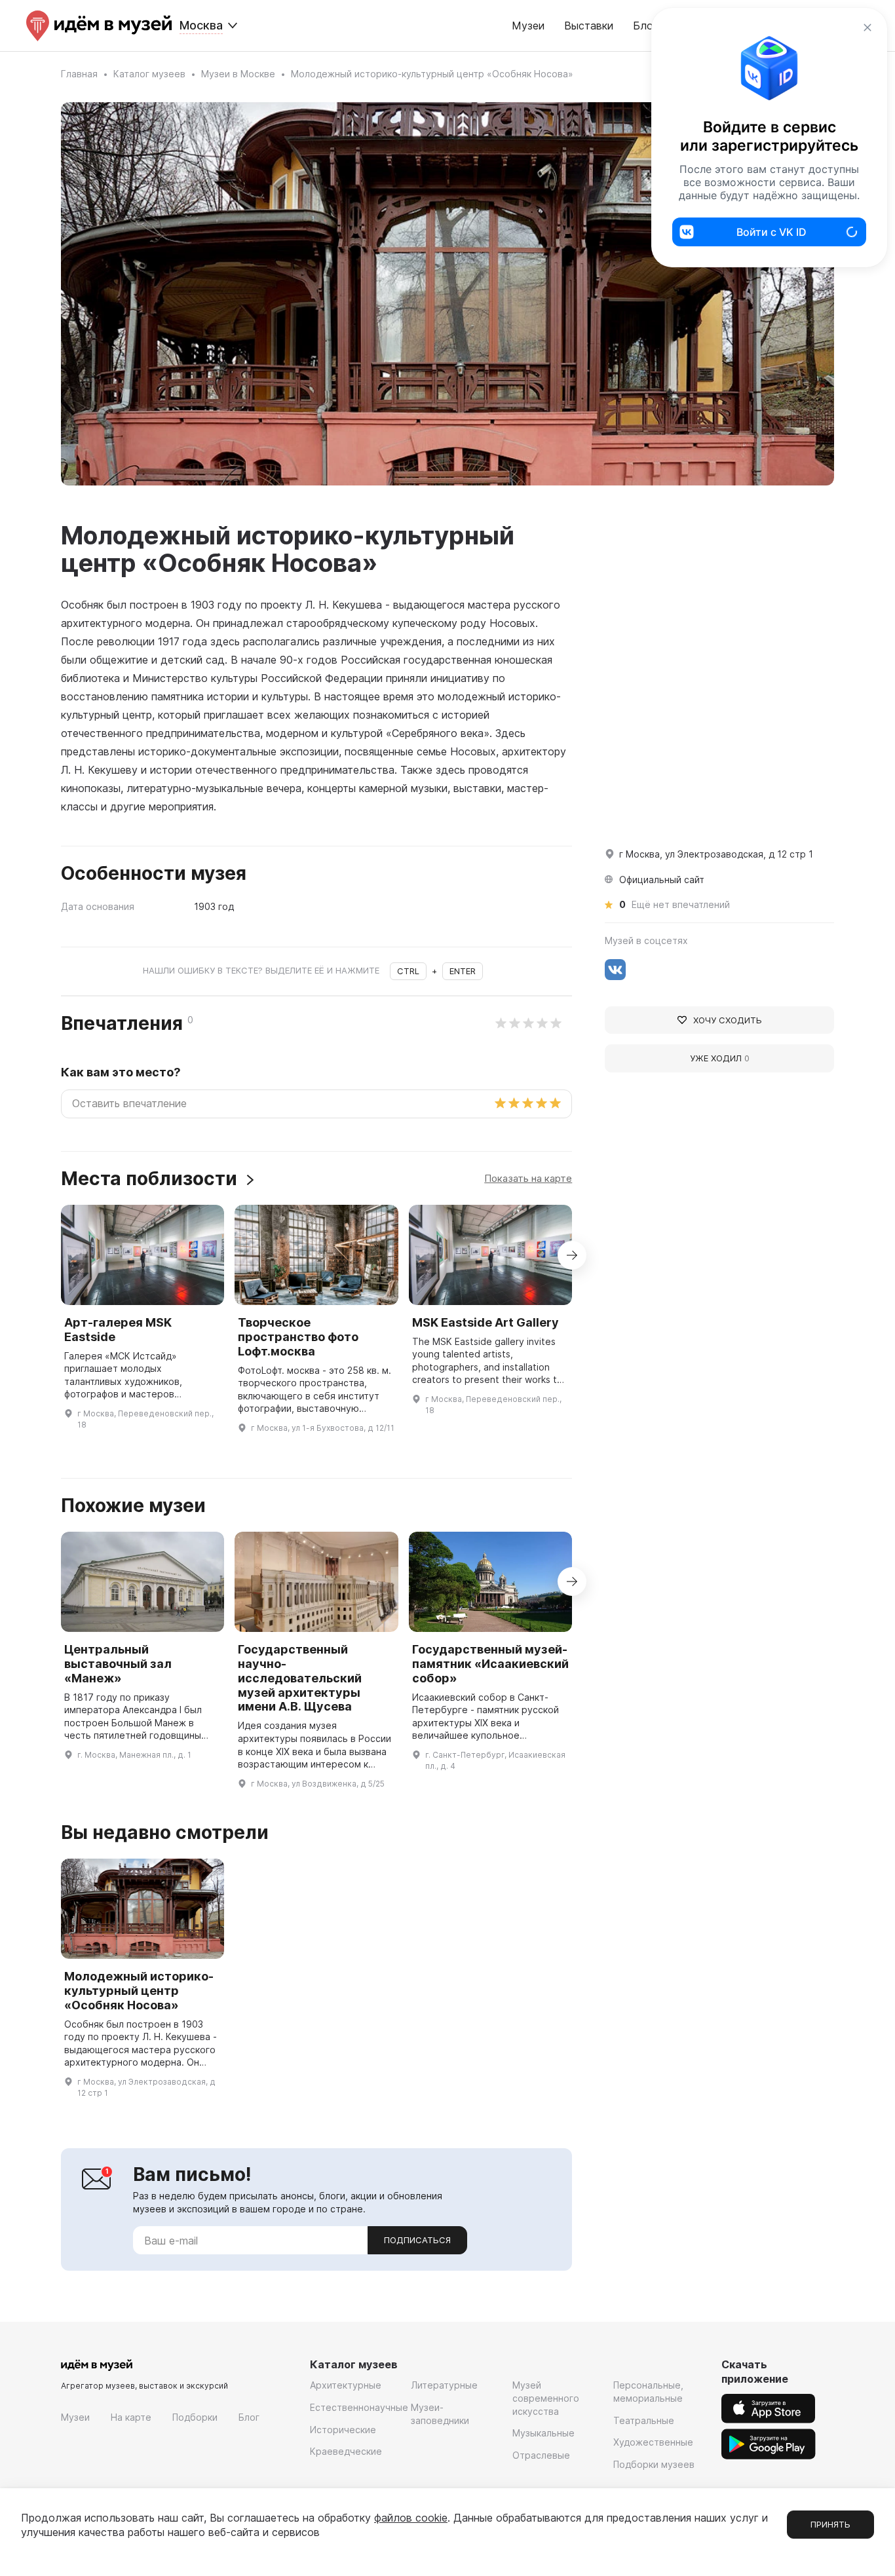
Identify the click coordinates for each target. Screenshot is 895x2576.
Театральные (644, 2420)
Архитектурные (346, 2385)
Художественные (653, 2442)
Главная (79, 74)
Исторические (343, 2430)
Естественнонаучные (359, 2407)
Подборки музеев (654, 2464)
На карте (131, 2417)
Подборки (195, 2417)
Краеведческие (346, 2451)
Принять (830, 2524)
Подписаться (417, 2240)
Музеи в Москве (238, 74)
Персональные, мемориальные (648, 2392)
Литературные (444, 2385)
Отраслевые (541, 2455)
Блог (249, 2417)
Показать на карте (528, 1178)
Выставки (589, 26)
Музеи (528, 26)
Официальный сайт (662, 880)
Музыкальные (543, 2433)
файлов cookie (411, 2518)
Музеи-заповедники (440, 2414)
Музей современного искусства (546, 2398)
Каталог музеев (149, 74)
